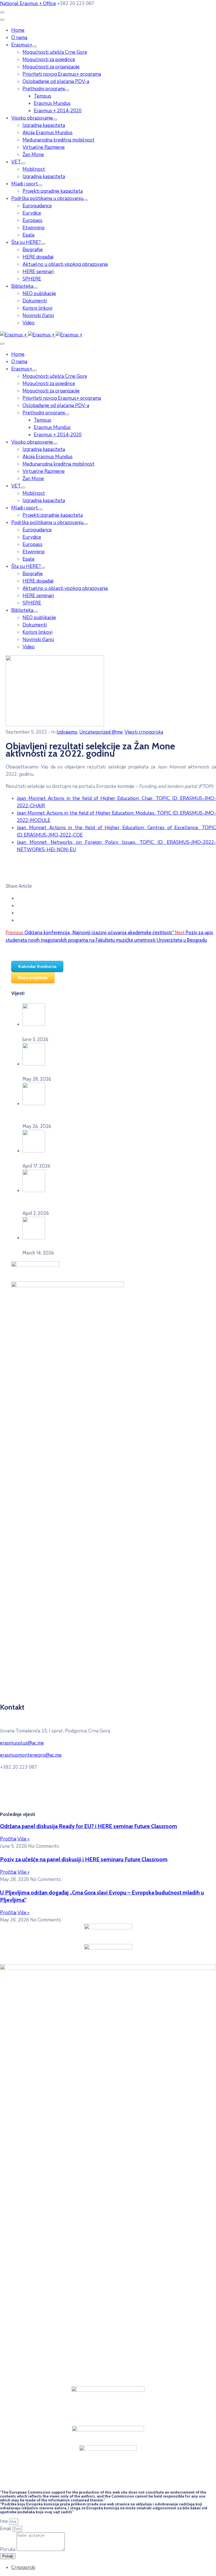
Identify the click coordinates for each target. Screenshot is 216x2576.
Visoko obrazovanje (32, 118)
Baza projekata (33, 978)
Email (6, 2529)
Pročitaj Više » (15, 1839)
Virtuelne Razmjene (44, 147)
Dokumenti (35, 301)
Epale (29, 235)
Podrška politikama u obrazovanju (47, 198)
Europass (32, 220)
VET (16, 162)
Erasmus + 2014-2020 (58, 111)
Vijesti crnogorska (144, 732)
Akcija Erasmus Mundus (48, 133)
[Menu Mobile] (2, 12)
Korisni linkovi (37, 308)
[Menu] (35, 46)
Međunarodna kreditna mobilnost (58, 140)
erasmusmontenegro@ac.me (31, 1755)
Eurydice (32, 213)
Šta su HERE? (26, 242)
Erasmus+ (22, 45)
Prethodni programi (44, 89)
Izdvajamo (67, 732)
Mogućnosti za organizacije (51, 67)
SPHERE (32, 279)
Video (29, 323)
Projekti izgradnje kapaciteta (53, 191)
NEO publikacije (39, 294)
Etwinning (33, 228)
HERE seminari (38, 272)
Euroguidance (37, 206)
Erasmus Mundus (52, 103)
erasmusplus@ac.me (22, 1743)
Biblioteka (22, 286)
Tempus (42, 96)
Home (18, 30)
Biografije (33, 250)
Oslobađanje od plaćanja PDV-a (56, 81)
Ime (4, 2521)
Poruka (8, 2549)
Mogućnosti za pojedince (49, 59)
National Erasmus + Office (28, 4)
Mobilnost (34, 169)
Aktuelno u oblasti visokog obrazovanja (65, 264)
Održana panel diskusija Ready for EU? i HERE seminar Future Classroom (89, 1826)
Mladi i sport (25, 184)
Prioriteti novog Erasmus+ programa (62, 74)
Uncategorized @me (101, 732)
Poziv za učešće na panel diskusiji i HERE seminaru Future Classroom (84, 1859)
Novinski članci (38, 315)
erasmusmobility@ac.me (100, 1803)
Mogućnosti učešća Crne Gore (55, 52)
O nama (19, 38)
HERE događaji (38, 257)
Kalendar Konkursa (37, 966)
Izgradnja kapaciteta (44, 125)
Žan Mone (33, 155)
